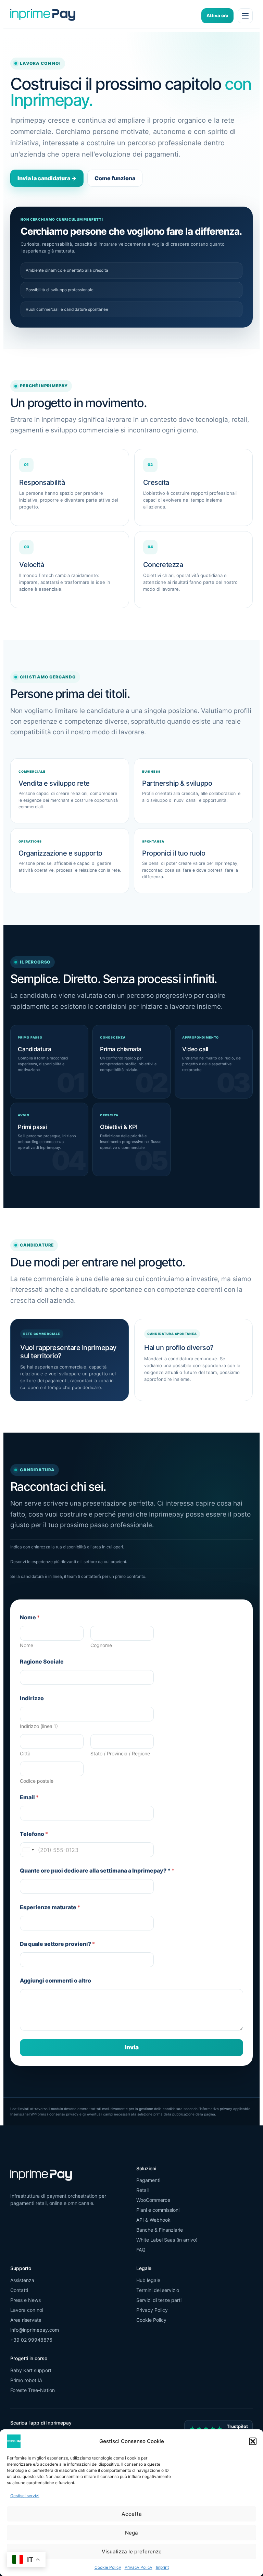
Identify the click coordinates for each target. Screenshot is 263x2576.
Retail (142, 2190)
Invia (132, 2047)
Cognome (101, 1645)
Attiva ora (217, 15)
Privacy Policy (139, 2567)
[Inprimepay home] (43, 16)
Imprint (162, 2567)
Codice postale (37, 1781)
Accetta (132, 2514)
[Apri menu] (245, 16)
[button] (253, 2441)
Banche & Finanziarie (160, 2230)
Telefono (34, 1834)
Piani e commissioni (158, 2210)
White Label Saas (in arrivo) (167, 2240)
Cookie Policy (108, 2567)
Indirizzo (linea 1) (39, 1726)
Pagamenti (148, 2180)
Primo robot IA (26, 2380)
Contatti (19, 2290)
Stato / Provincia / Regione (120, 1753)
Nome (27, 1645)
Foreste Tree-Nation (33, 2390)
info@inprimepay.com (35, 2330)
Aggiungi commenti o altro (55, 1981)
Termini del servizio (158, 2290)
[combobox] (28, 1850)
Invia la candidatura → (47, 178)
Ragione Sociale (42, 1662)
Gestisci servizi (25, 2496)
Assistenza (22, 2280)
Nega (131, 2533)
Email (29, 1797)
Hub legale (148, 2280)
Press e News (26, 2300)
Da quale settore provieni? (57, 1944)
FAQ (141, 2250)
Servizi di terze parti (159, 2300)
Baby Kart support (31, 2370)
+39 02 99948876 (31, 2340)
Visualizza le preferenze (132, 2552)
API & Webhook (153, 2220)
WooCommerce (153, 2200)
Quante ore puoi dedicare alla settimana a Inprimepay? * (97, 1871)
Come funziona (115, 178)
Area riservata (26, 2320)
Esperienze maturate (50, 1907)
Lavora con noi (27, 2310)
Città (25, 1753)
